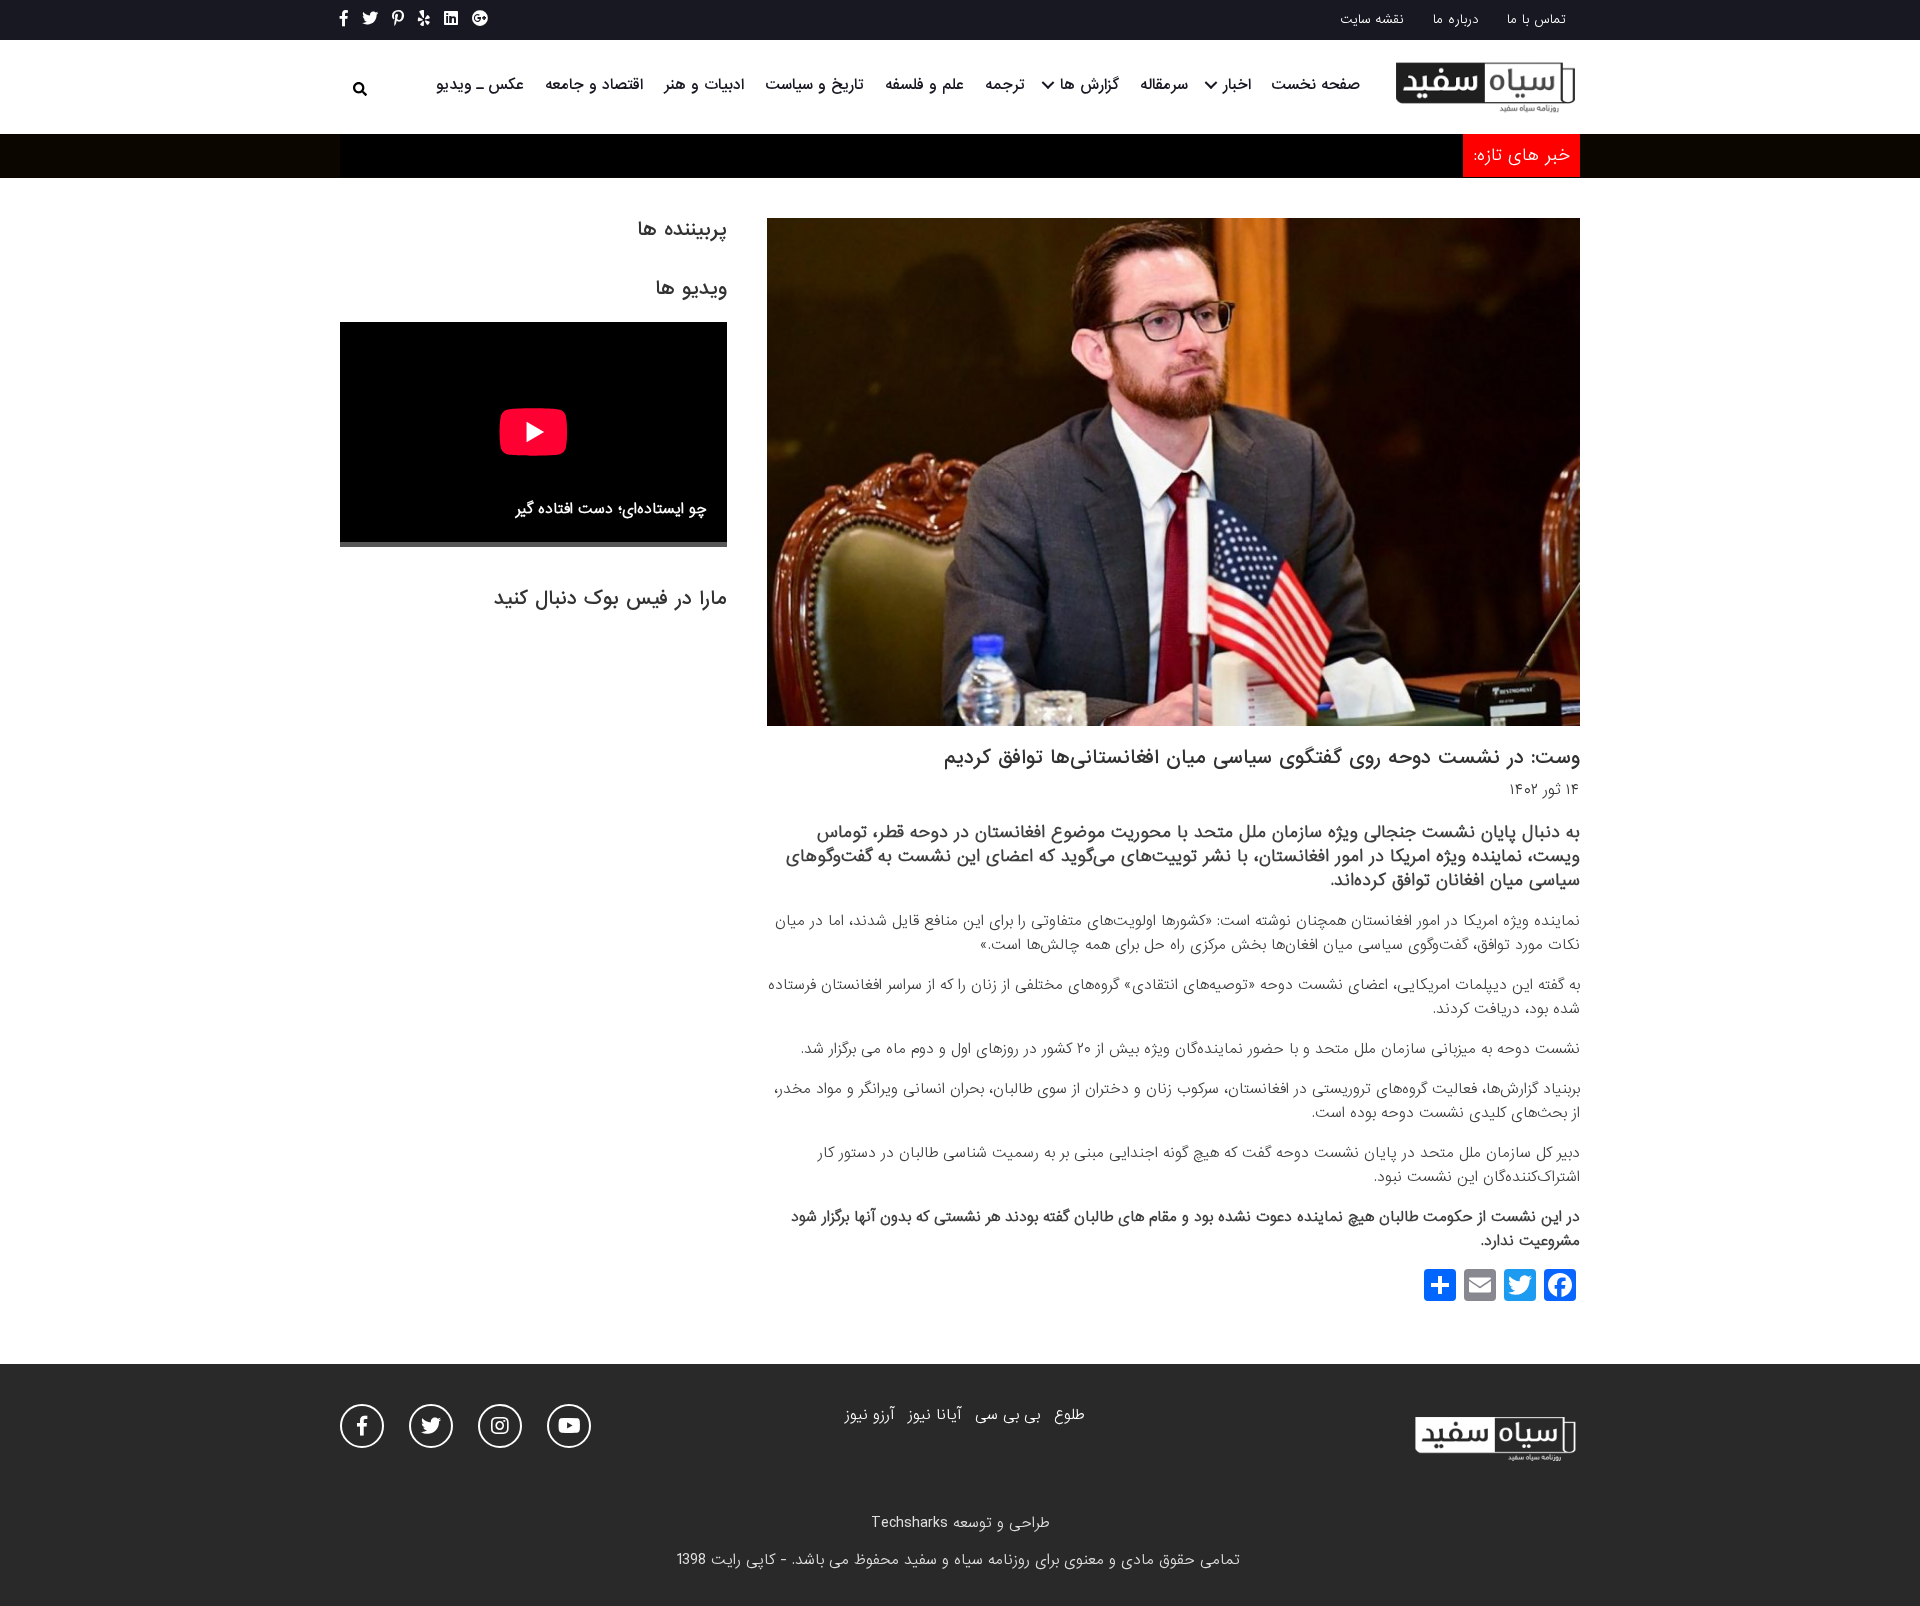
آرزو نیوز (869, 1415)
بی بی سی (1007, 1415)
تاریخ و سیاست (814, 85)
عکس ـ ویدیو (480, 85)
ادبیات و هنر (704, 85)
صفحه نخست (1315, 85)
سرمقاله (1164, 85)
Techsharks (909, 1523)
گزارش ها (1089, 85)
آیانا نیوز (934, 1415)
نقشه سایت (1372, 19)
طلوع (1069, 1415)
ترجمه (1005, 85)
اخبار (1237, 85)
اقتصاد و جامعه (594, 85)
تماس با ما (1536, 19)
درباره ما (1456, 19)
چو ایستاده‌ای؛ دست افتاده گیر (611, 509)
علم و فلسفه (924, 85)
